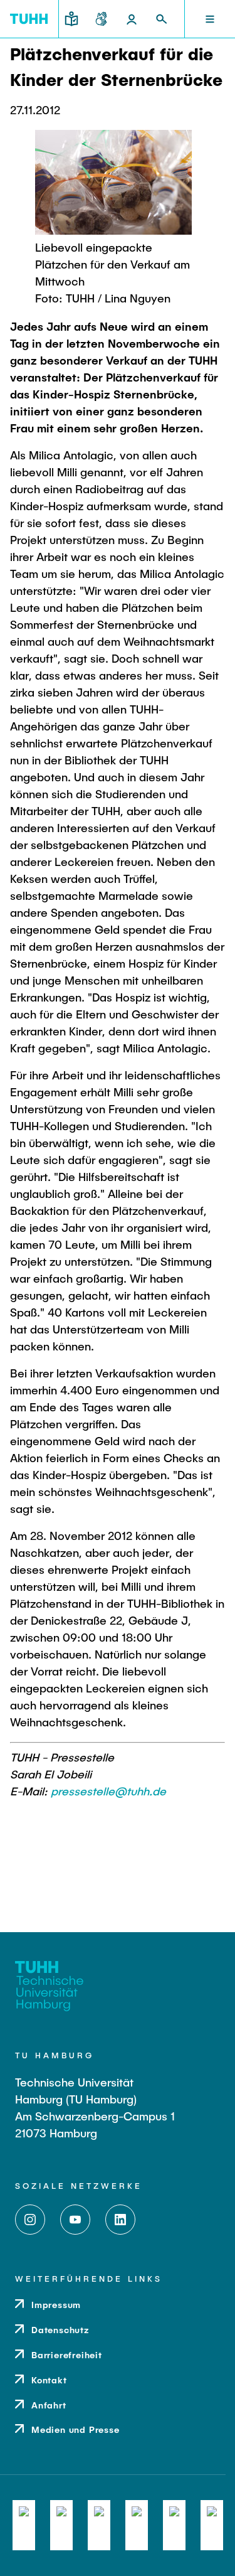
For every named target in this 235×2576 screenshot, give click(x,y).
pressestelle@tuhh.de (108, 1791)
